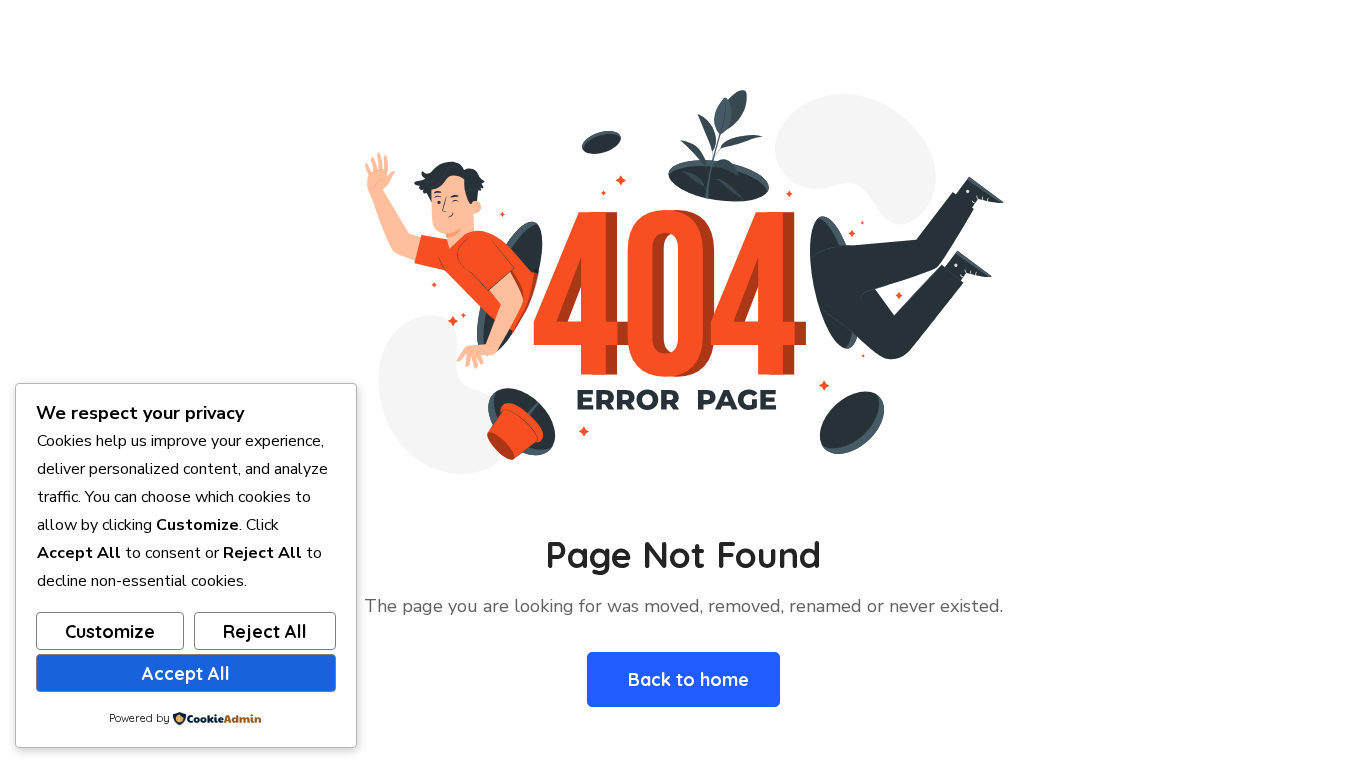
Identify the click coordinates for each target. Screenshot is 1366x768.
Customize (110, 631)
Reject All (265, 631)
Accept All (186, 673)
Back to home (688, 679)
